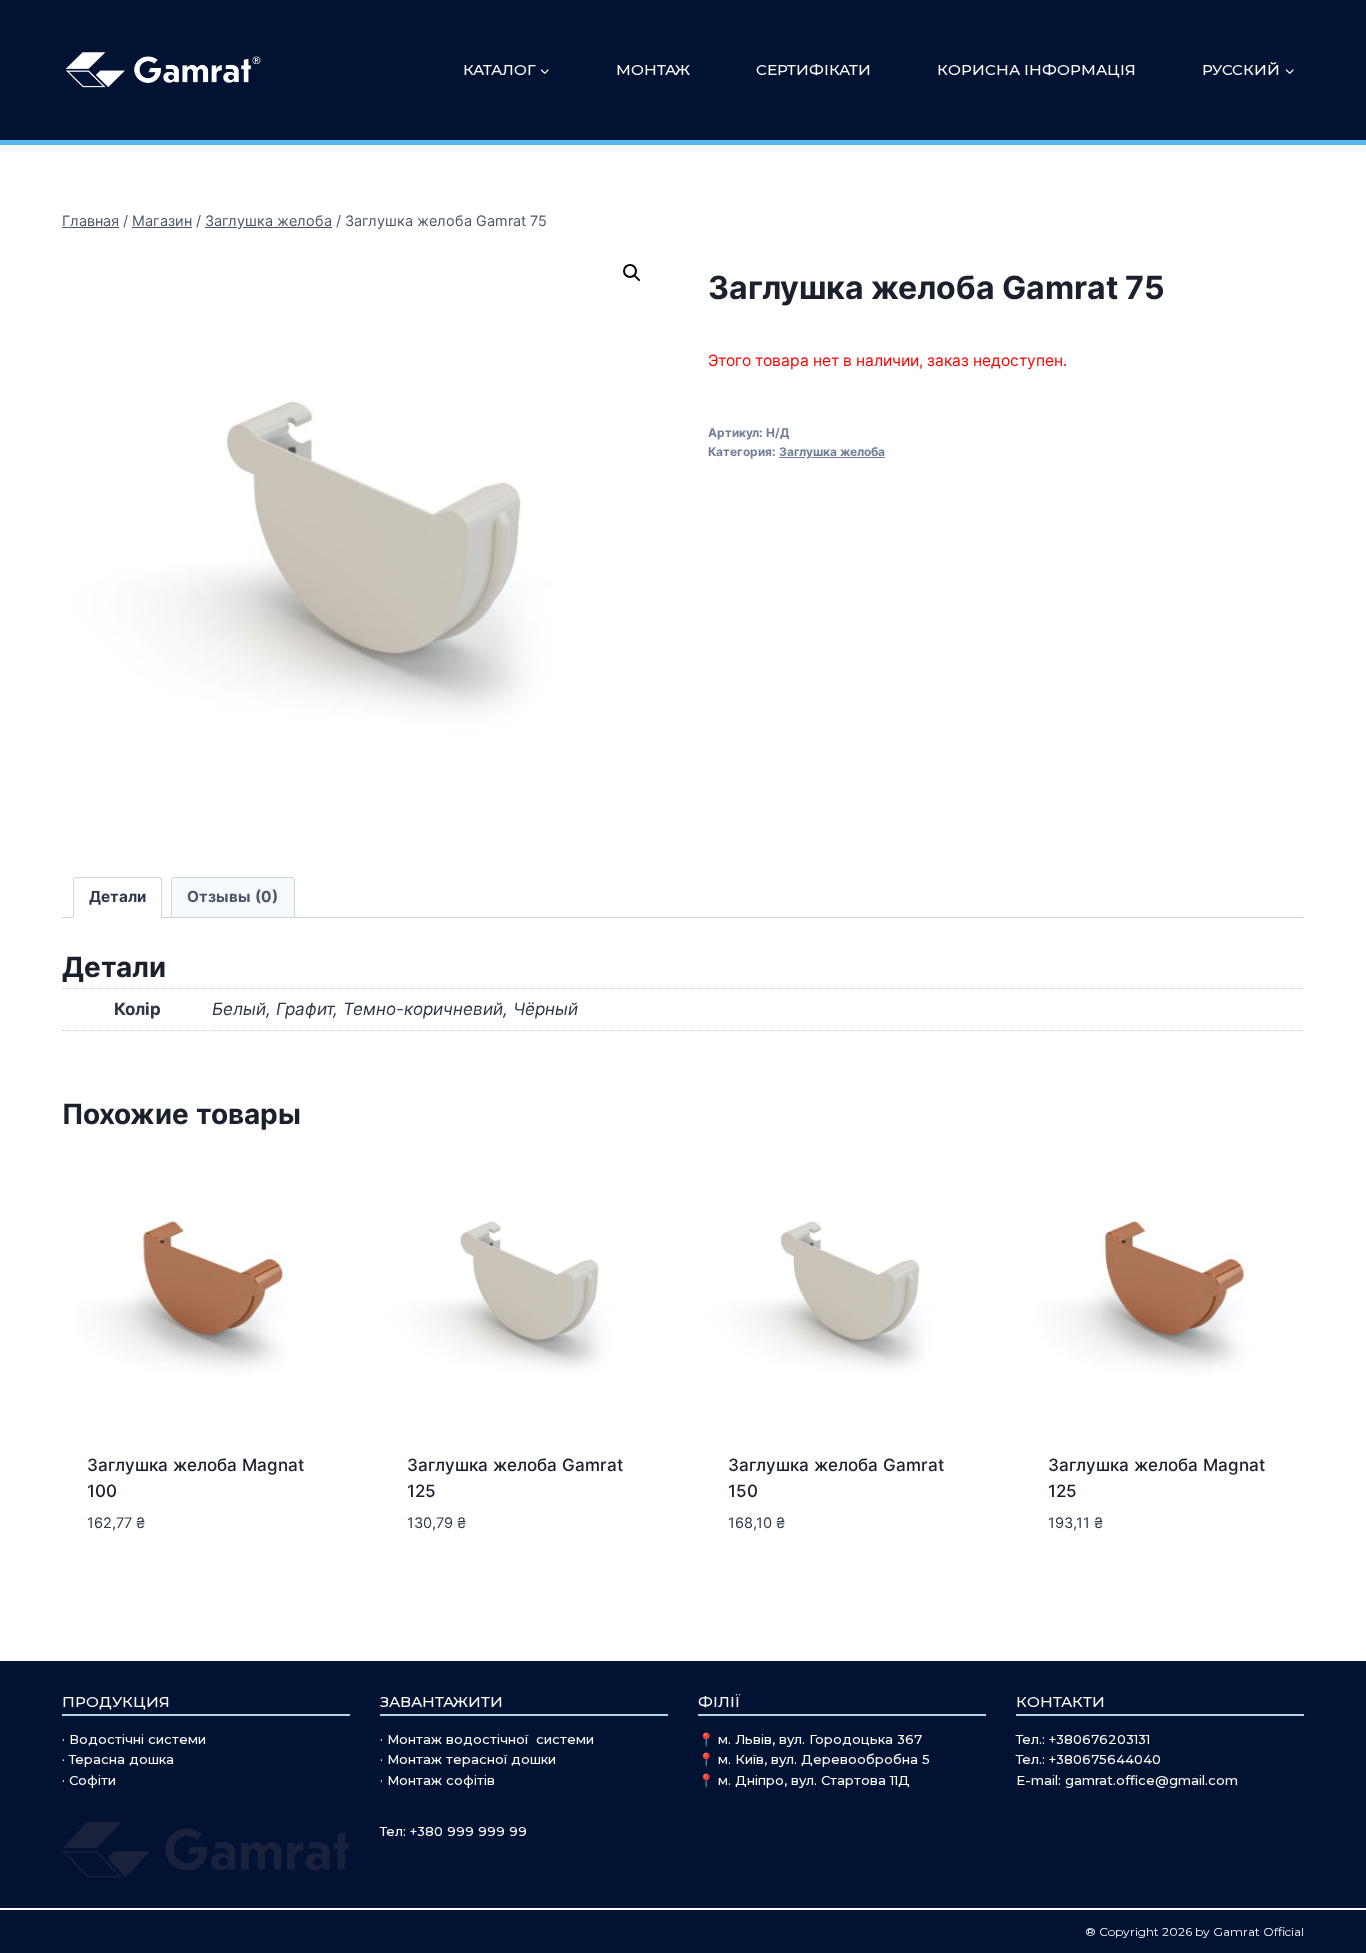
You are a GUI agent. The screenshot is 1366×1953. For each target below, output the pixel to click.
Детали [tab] (117, 896)
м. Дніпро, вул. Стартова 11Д (814, 1780)
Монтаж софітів (441, 1780)
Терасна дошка (121, 1759)
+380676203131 (1099, 1739)
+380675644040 (1105, 1759)
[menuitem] (1248, 70)
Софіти (92, 1780)
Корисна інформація (1036, 69)
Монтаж (653, 69)
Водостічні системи (137, 1739)
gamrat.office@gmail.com (1151, 1780)
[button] (632, 273)
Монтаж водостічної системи (490, 1739)
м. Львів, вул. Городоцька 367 (820, 1739)
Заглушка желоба (832, 451)
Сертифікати (813, 69)
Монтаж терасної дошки (471, 1759)
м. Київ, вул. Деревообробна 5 (824, 1759)
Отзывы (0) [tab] (232, 896)
